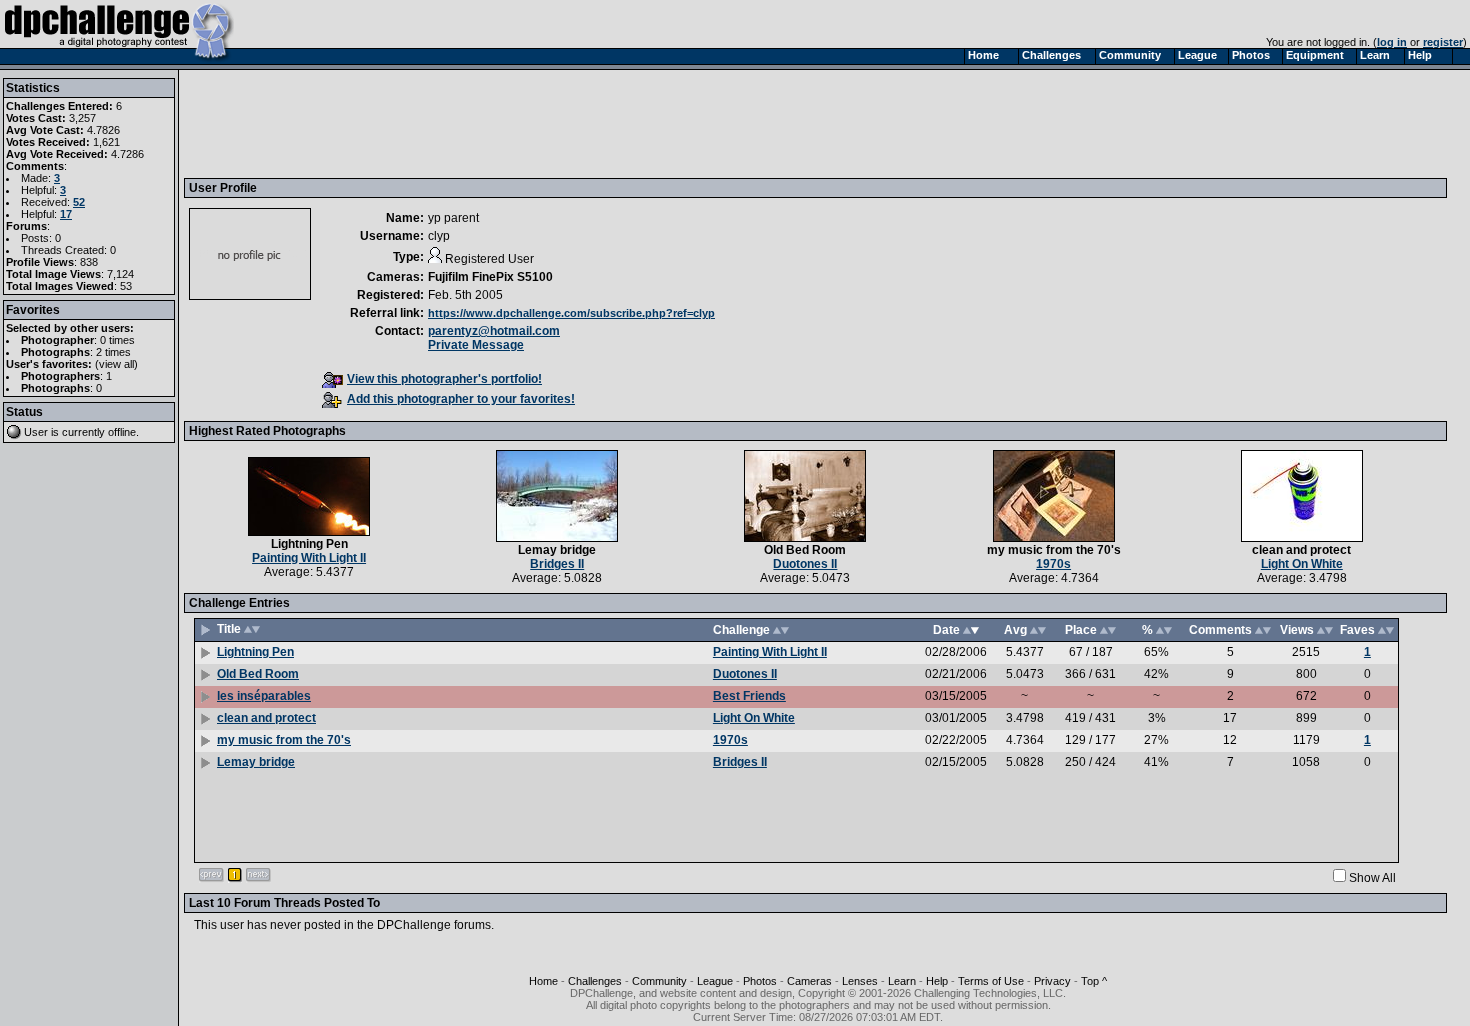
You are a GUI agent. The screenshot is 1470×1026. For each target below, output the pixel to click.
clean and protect (1301, 550)
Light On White (1302, 564)
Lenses (860, 981)
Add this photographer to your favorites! (461, 399)
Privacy (1052, 981)
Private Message (476, 345)
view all (116, 364)
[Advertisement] (553, 123)
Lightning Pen (309, 544)
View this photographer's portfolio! (444, 379)
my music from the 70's (1054, 550)
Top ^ (1094, 981)
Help (937, 981)
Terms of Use (991, 981)
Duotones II (805, 564)
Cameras (809, 981)
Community (659, 981)
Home (543, 981)
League (715, 981)
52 (79, 202)
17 (66, 214)
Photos (760, 981)
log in (1392, 42)
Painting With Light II (309, 558)
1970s (1053, 564)
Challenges (595, 981)
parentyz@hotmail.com (494, 331)
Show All (1372, 878)
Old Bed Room (805, 550)
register (1443, 42)
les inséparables (264, 696)
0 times (117, 340)
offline (122, 432)
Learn (902, 981)
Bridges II (557, 564)
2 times (113, 352)
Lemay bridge (557, 550)
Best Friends (749, 696)
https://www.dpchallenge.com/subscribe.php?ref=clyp (571, 313)
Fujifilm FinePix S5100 (490, 277)
